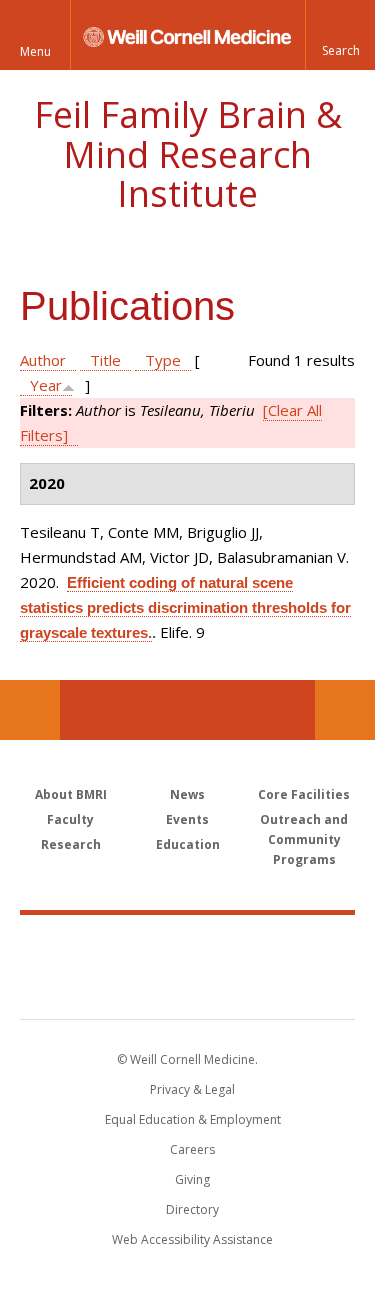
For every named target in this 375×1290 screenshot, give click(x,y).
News (187, 794)
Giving (192, 1179)
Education (188, 844)
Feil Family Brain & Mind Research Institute (188, 154)
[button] (340, 35)
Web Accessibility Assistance (192, 1239)
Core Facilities (304, 794)
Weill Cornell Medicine (188, 945)
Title (105, 360)
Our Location (30, 710)
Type (163, 360)
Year (46, 385)
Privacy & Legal (192, 1089)
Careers (192, 1149)
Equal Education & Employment (193, 1119)
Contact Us (345, 710)
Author (43, 360)
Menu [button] (35, 51)
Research (71, 844)
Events (187, 819)
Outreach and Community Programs (304, 839)
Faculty (70, 819)
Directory (192, 1209)
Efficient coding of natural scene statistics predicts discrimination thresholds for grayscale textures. (185, 607)
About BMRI (71, 794)
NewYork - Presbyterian (187, 987)
